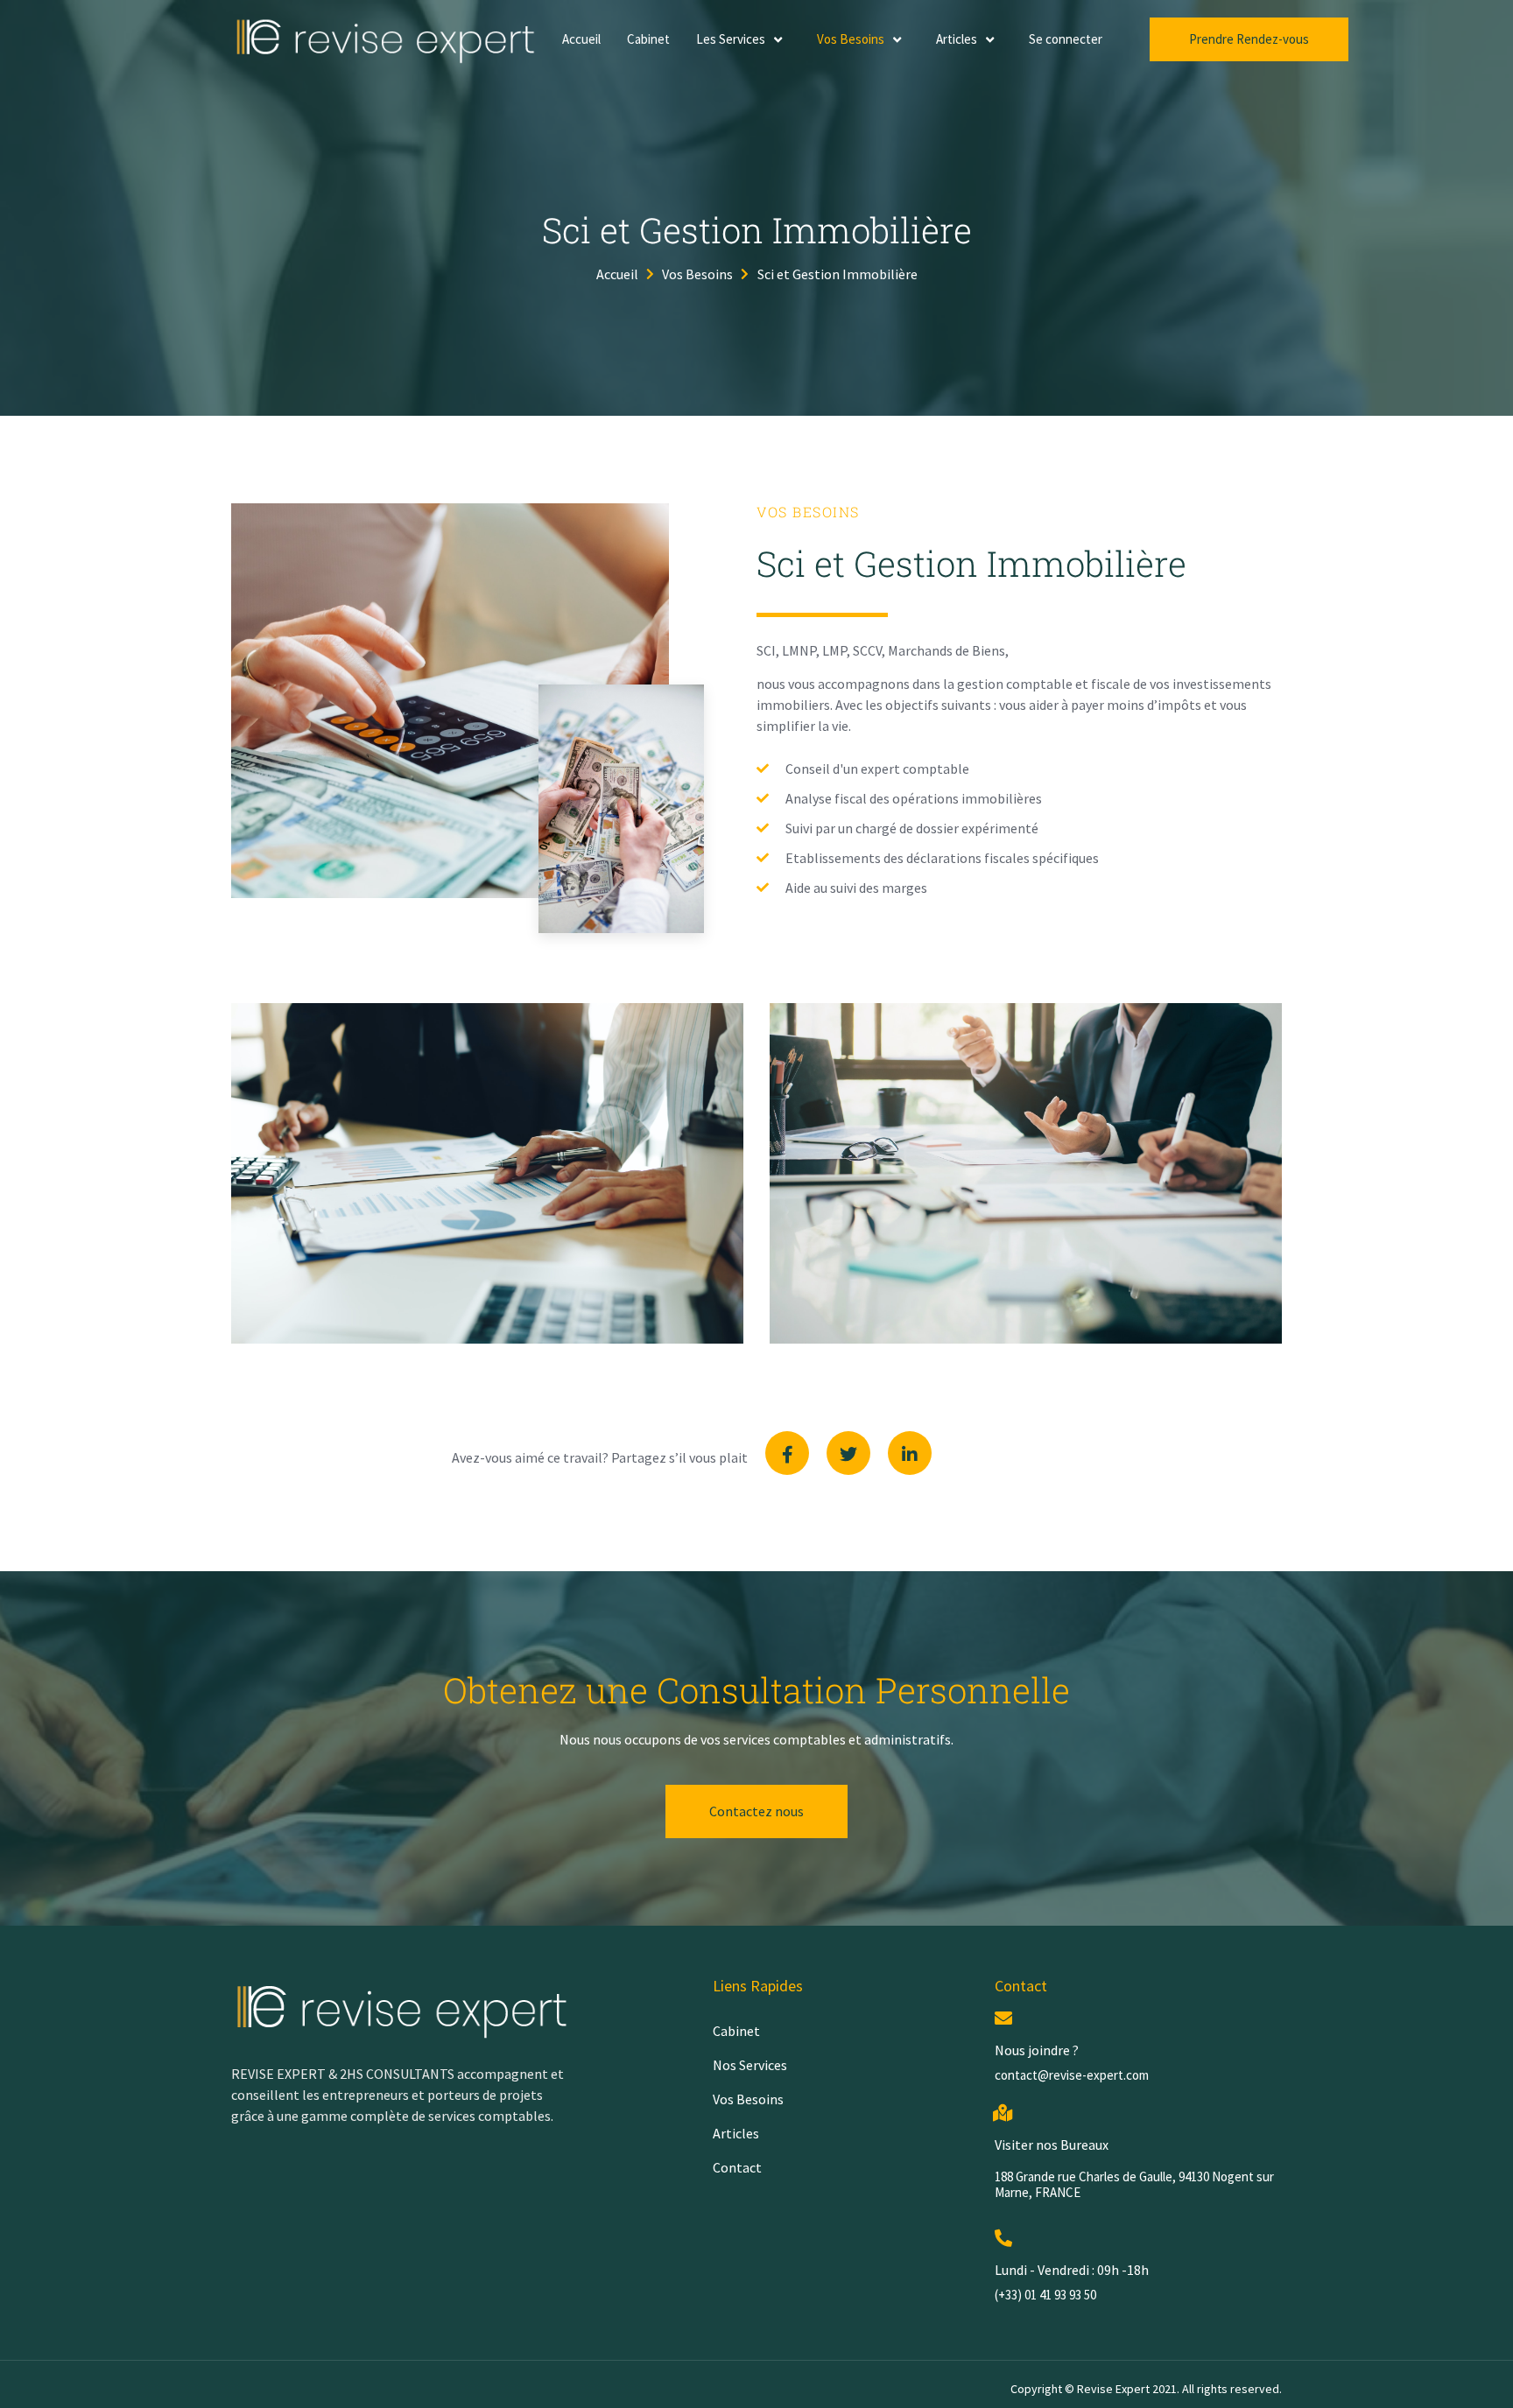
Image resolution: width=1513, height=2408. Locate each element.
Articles (957, 39)
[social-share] (787, 1453)
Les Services (731, 39)
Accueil (581, 39)
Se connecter (1066, 39)
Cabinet (648, 39)
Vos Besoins (851, 39)
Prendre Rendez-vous (1249, 39)
